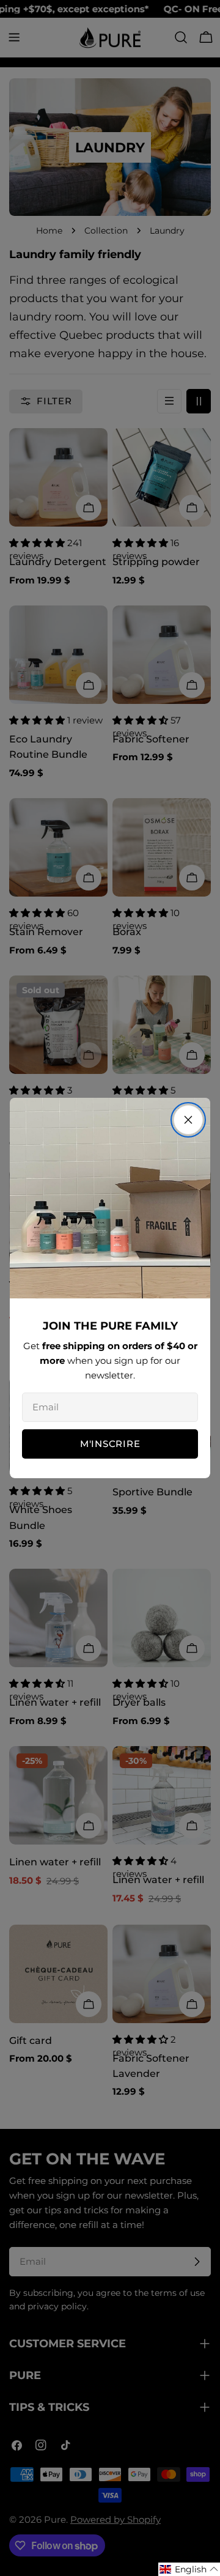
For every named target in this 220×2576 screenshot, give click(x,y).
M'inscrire (110, 1444)
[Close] (188, 1120)
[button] (189, 2569)
